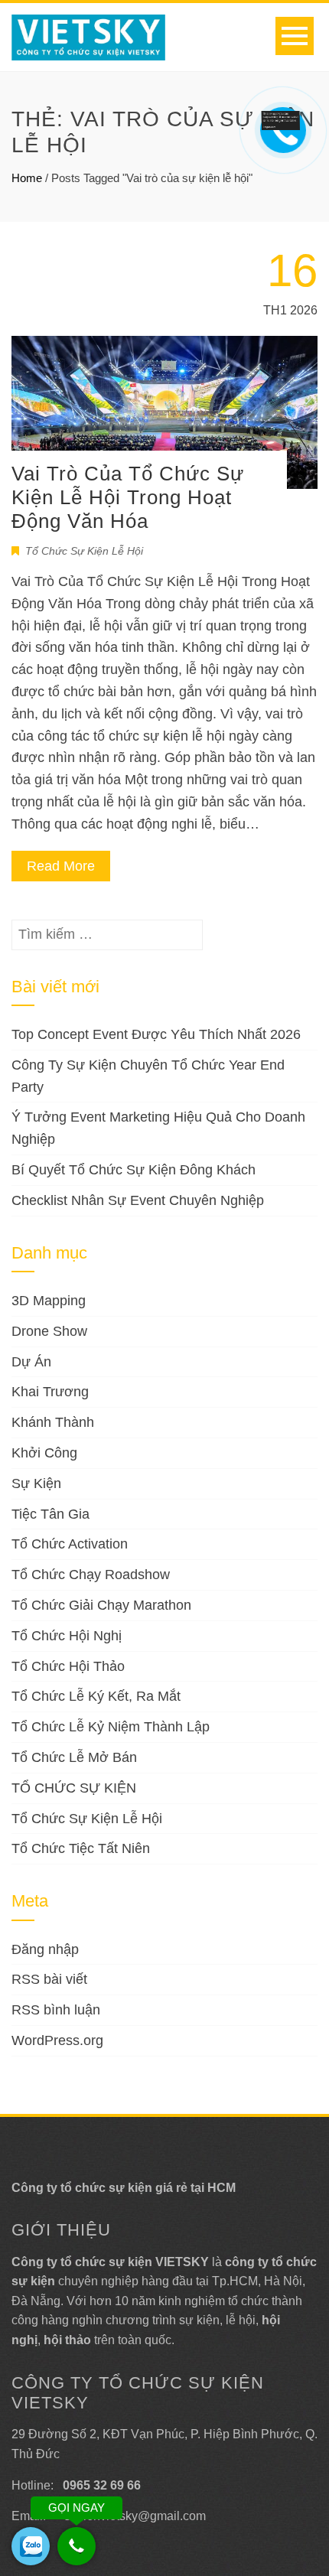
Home (27, 178)
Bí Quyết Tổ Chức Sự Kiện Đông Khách (134, 1170)
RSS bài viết (49, 1979)
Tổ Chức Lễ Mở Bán (74, 1757)
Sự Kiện (36, 1483)
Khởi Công (44, 1453)
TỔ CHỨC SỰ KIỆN (74, 1788)
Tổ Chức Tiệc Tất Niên (81, 1848)
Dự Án (31, 1362)
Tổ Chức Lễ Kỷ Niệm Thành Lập (111, 1727)
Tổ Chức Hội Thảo (68, 1666)
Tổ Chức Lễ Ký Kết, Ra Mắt (96, 1696)
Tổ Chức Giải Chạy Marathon (101, 1605)
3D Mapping (49, 1301)
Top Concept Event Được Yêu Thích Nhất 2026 (156, 1034)
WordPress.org (57, 2040)
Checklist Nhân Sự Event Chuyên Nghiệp (138, 1200)
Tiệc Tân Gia (50, 1514)
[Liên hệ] (283, 119)
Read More (61, 866)
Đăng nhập (45, 1949)
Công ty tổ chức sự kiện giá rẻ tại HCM (124, 2188)
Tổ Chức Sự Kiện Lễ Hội (84, 551)
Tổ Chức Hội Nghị (67, 1636)
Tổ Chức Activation (70, 1544)
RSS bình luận (56, 2010)
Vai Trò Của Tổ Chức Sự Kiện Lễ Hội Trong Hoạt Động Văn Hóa (128, 497)
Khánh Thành (53, 1422)
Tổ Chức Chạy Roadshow (91, 1575)
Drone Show (49, 1331)
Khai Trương (50, 1392)
